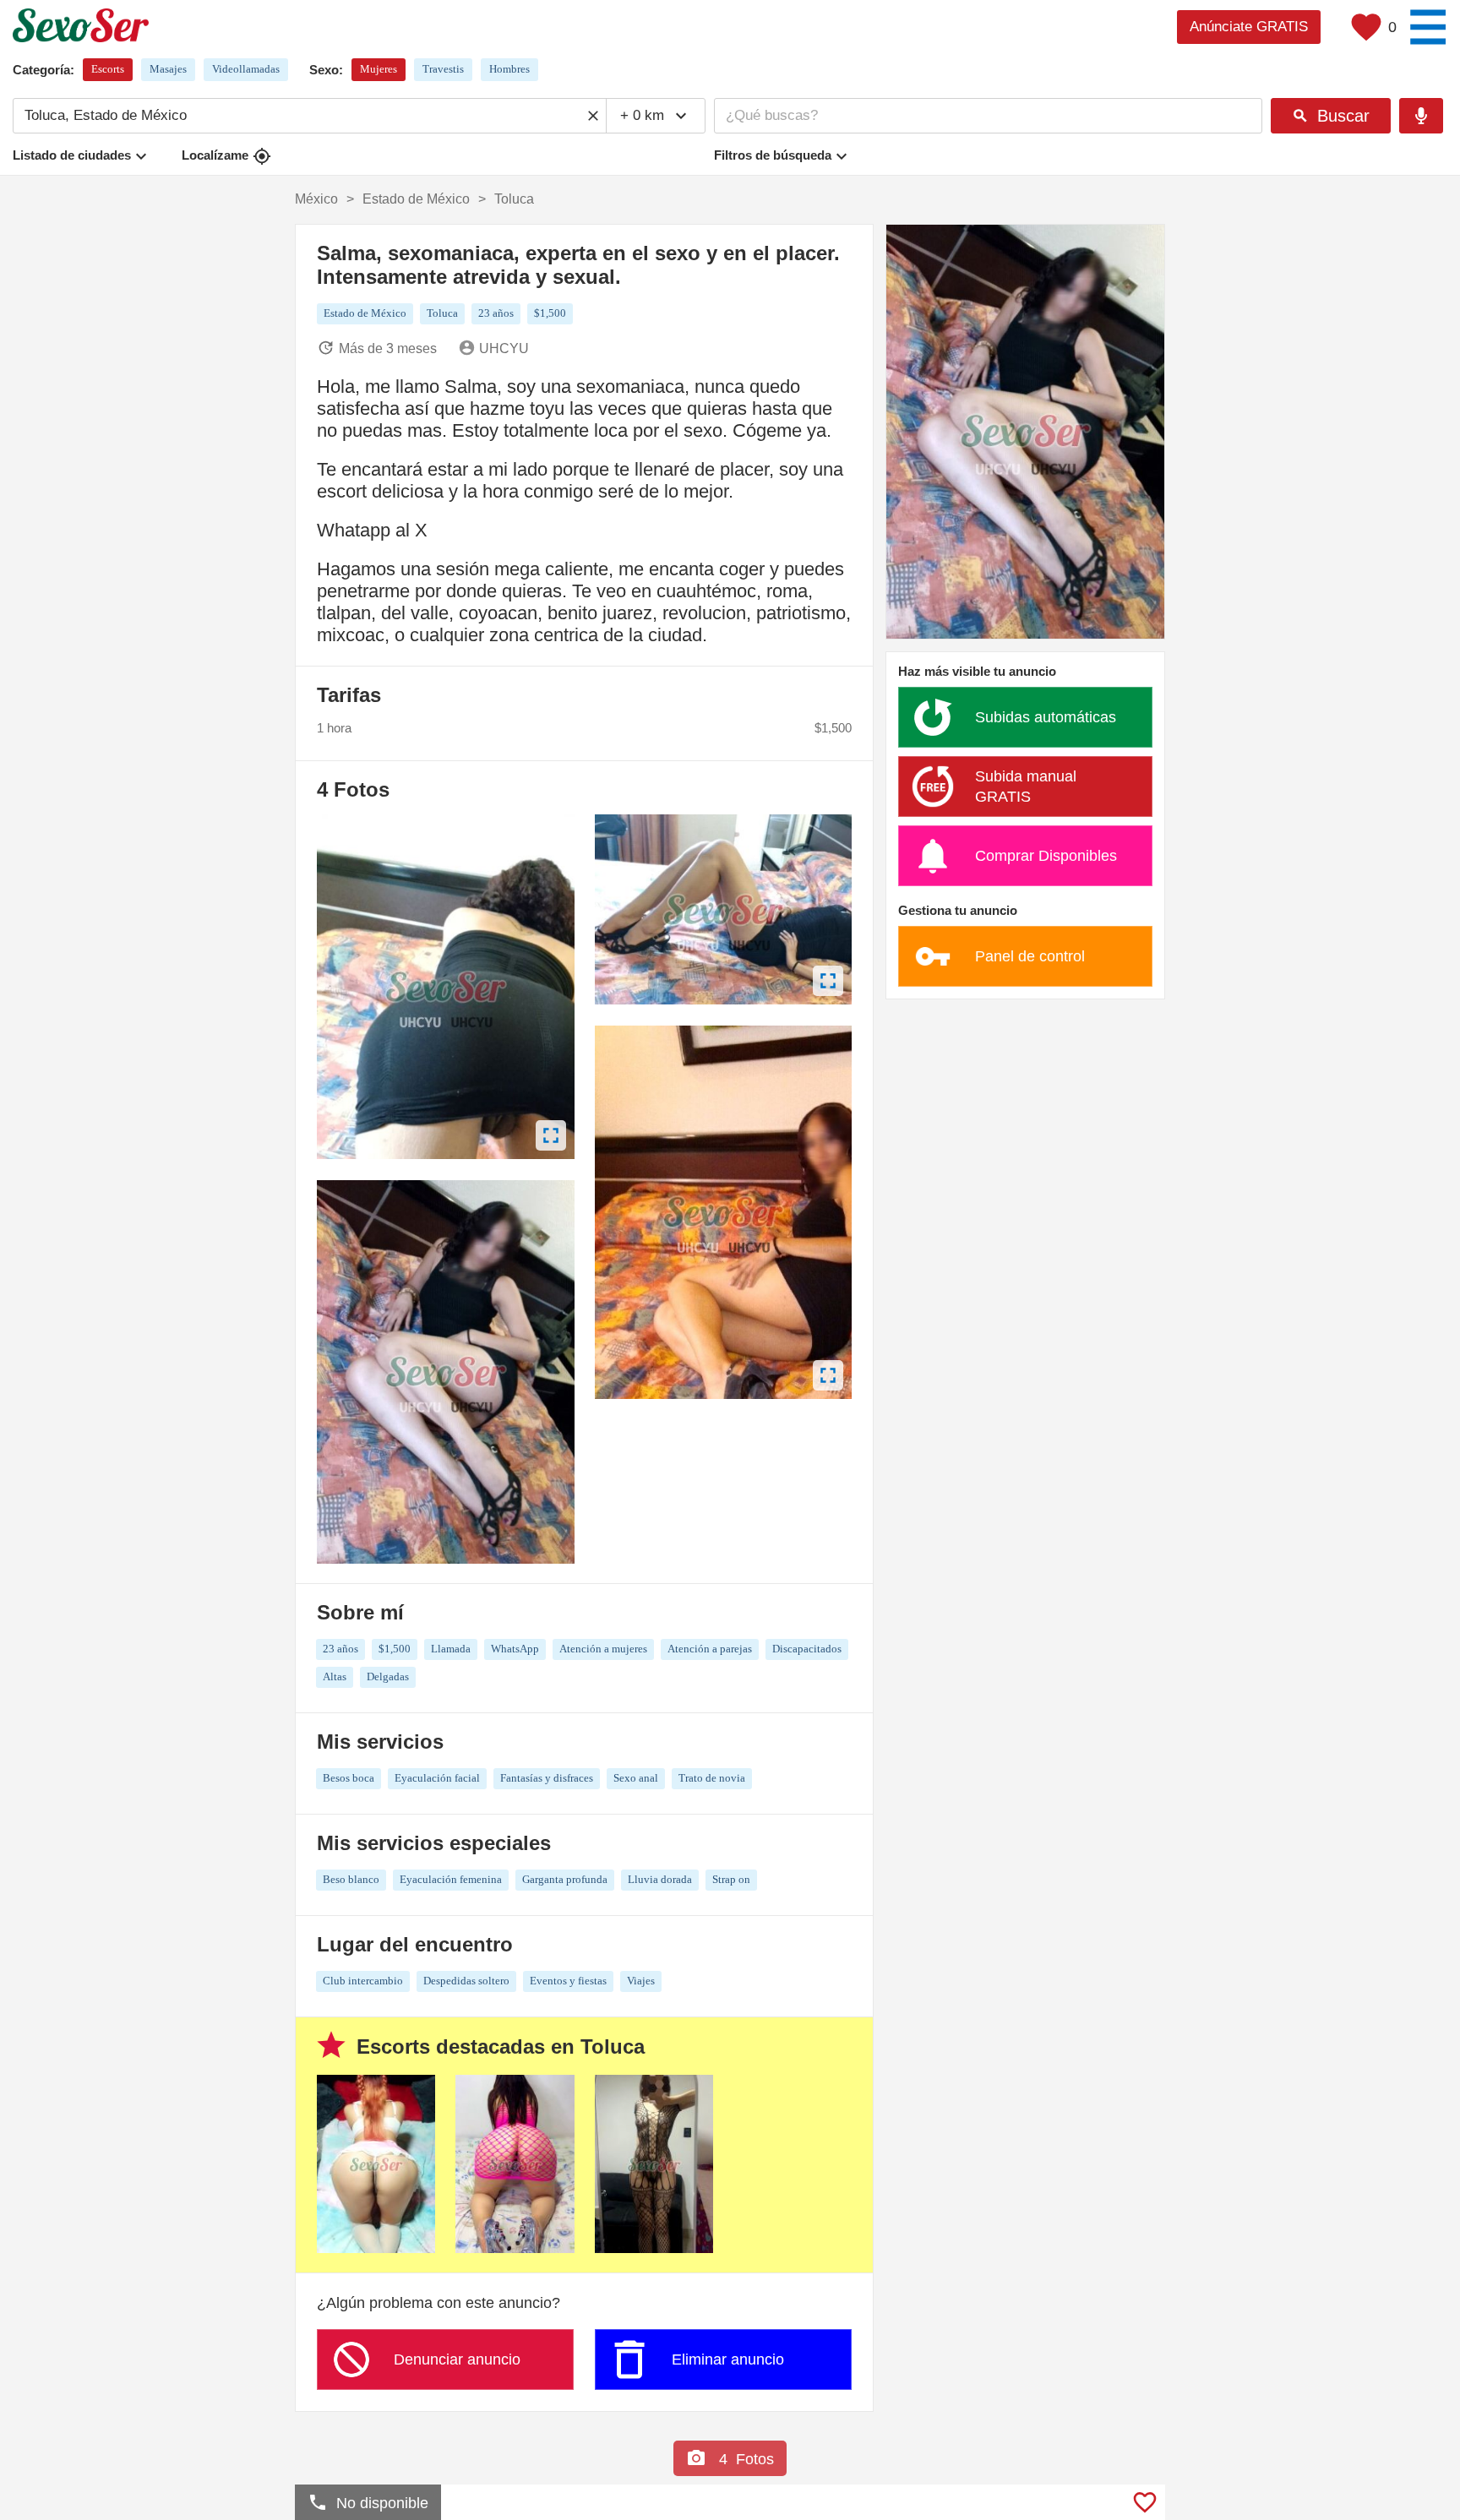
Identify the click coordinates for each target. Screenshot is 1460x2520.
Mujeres (379, 69)
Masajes (168, 69)
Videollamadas (246, 69)
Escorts (108, 69)
